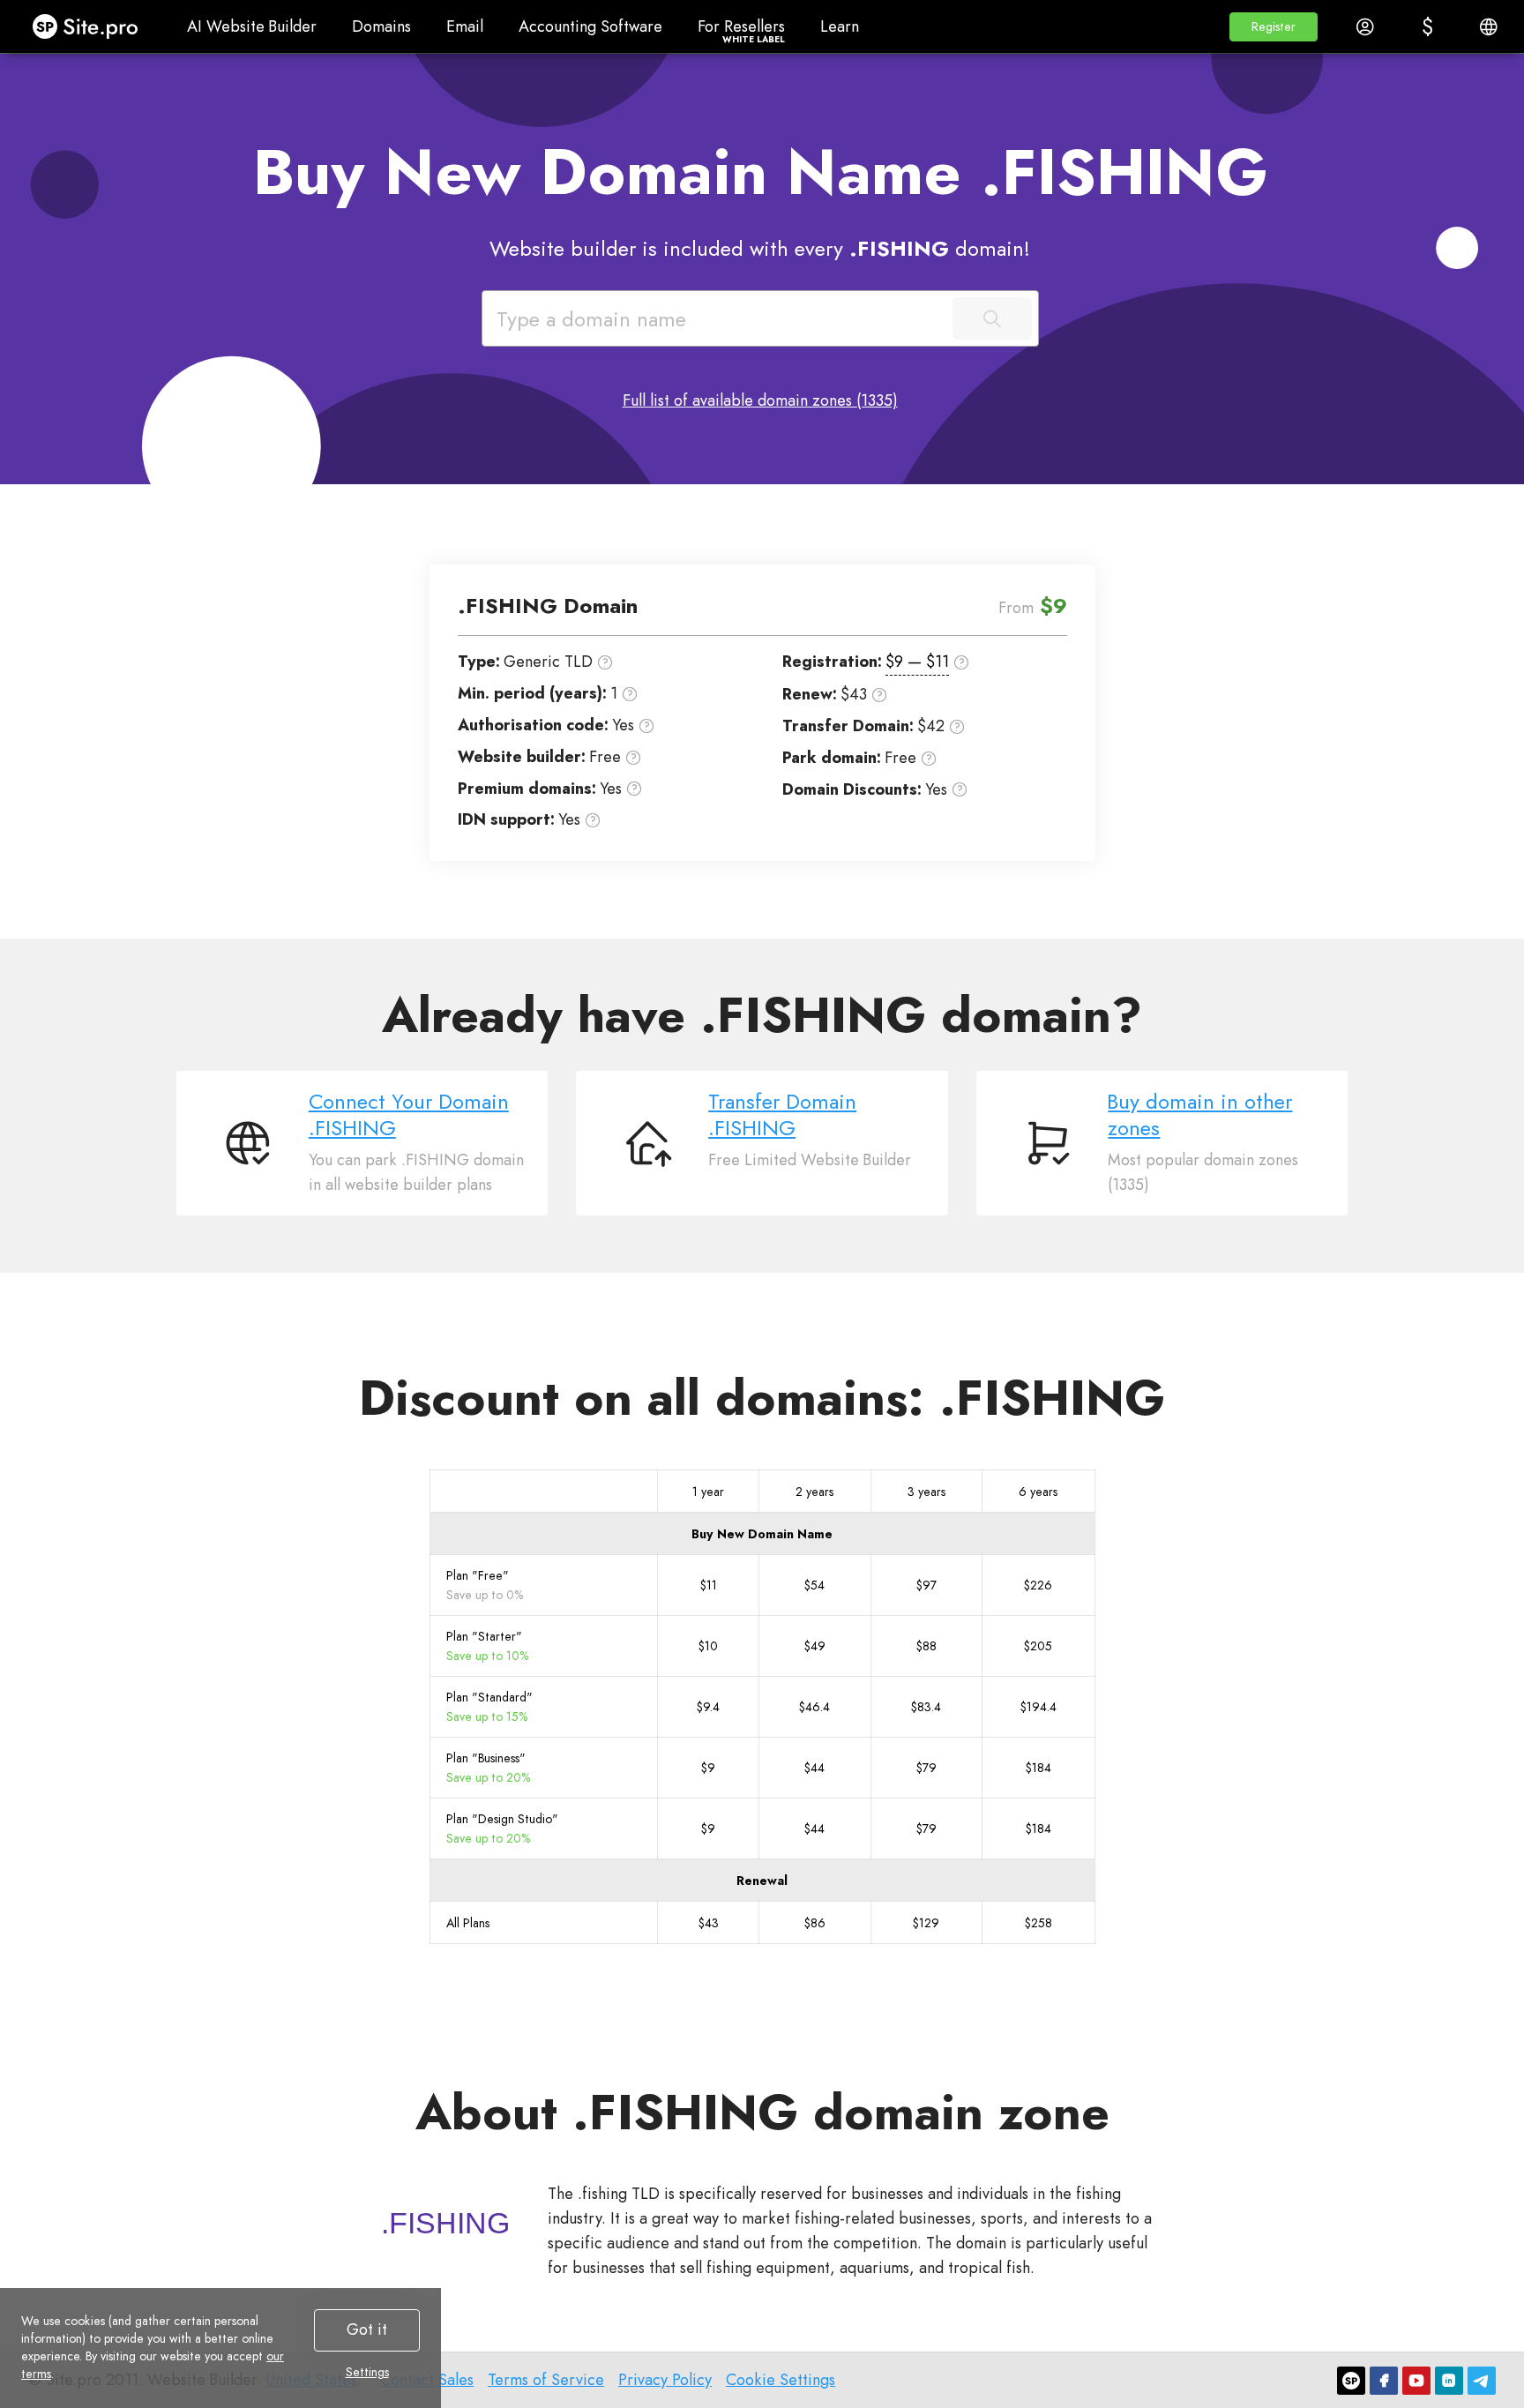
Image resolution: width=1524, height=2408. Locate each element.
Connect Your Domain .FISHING (409, 1115)
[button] (1274, 27)
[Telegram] (1482, 2381)
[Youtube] (1416, 2381)
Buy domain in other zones (1200, 1115)
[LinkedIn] (1449, 2381)
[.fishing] (445, 2223)
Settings (367, 2372)
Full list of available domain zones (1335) (760, 400)
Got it (367, 2329)
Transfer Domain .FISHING (782, 1115)
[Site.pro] (1351, 2381)
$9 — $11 (917, 662)
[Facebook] (1384, 2381)
